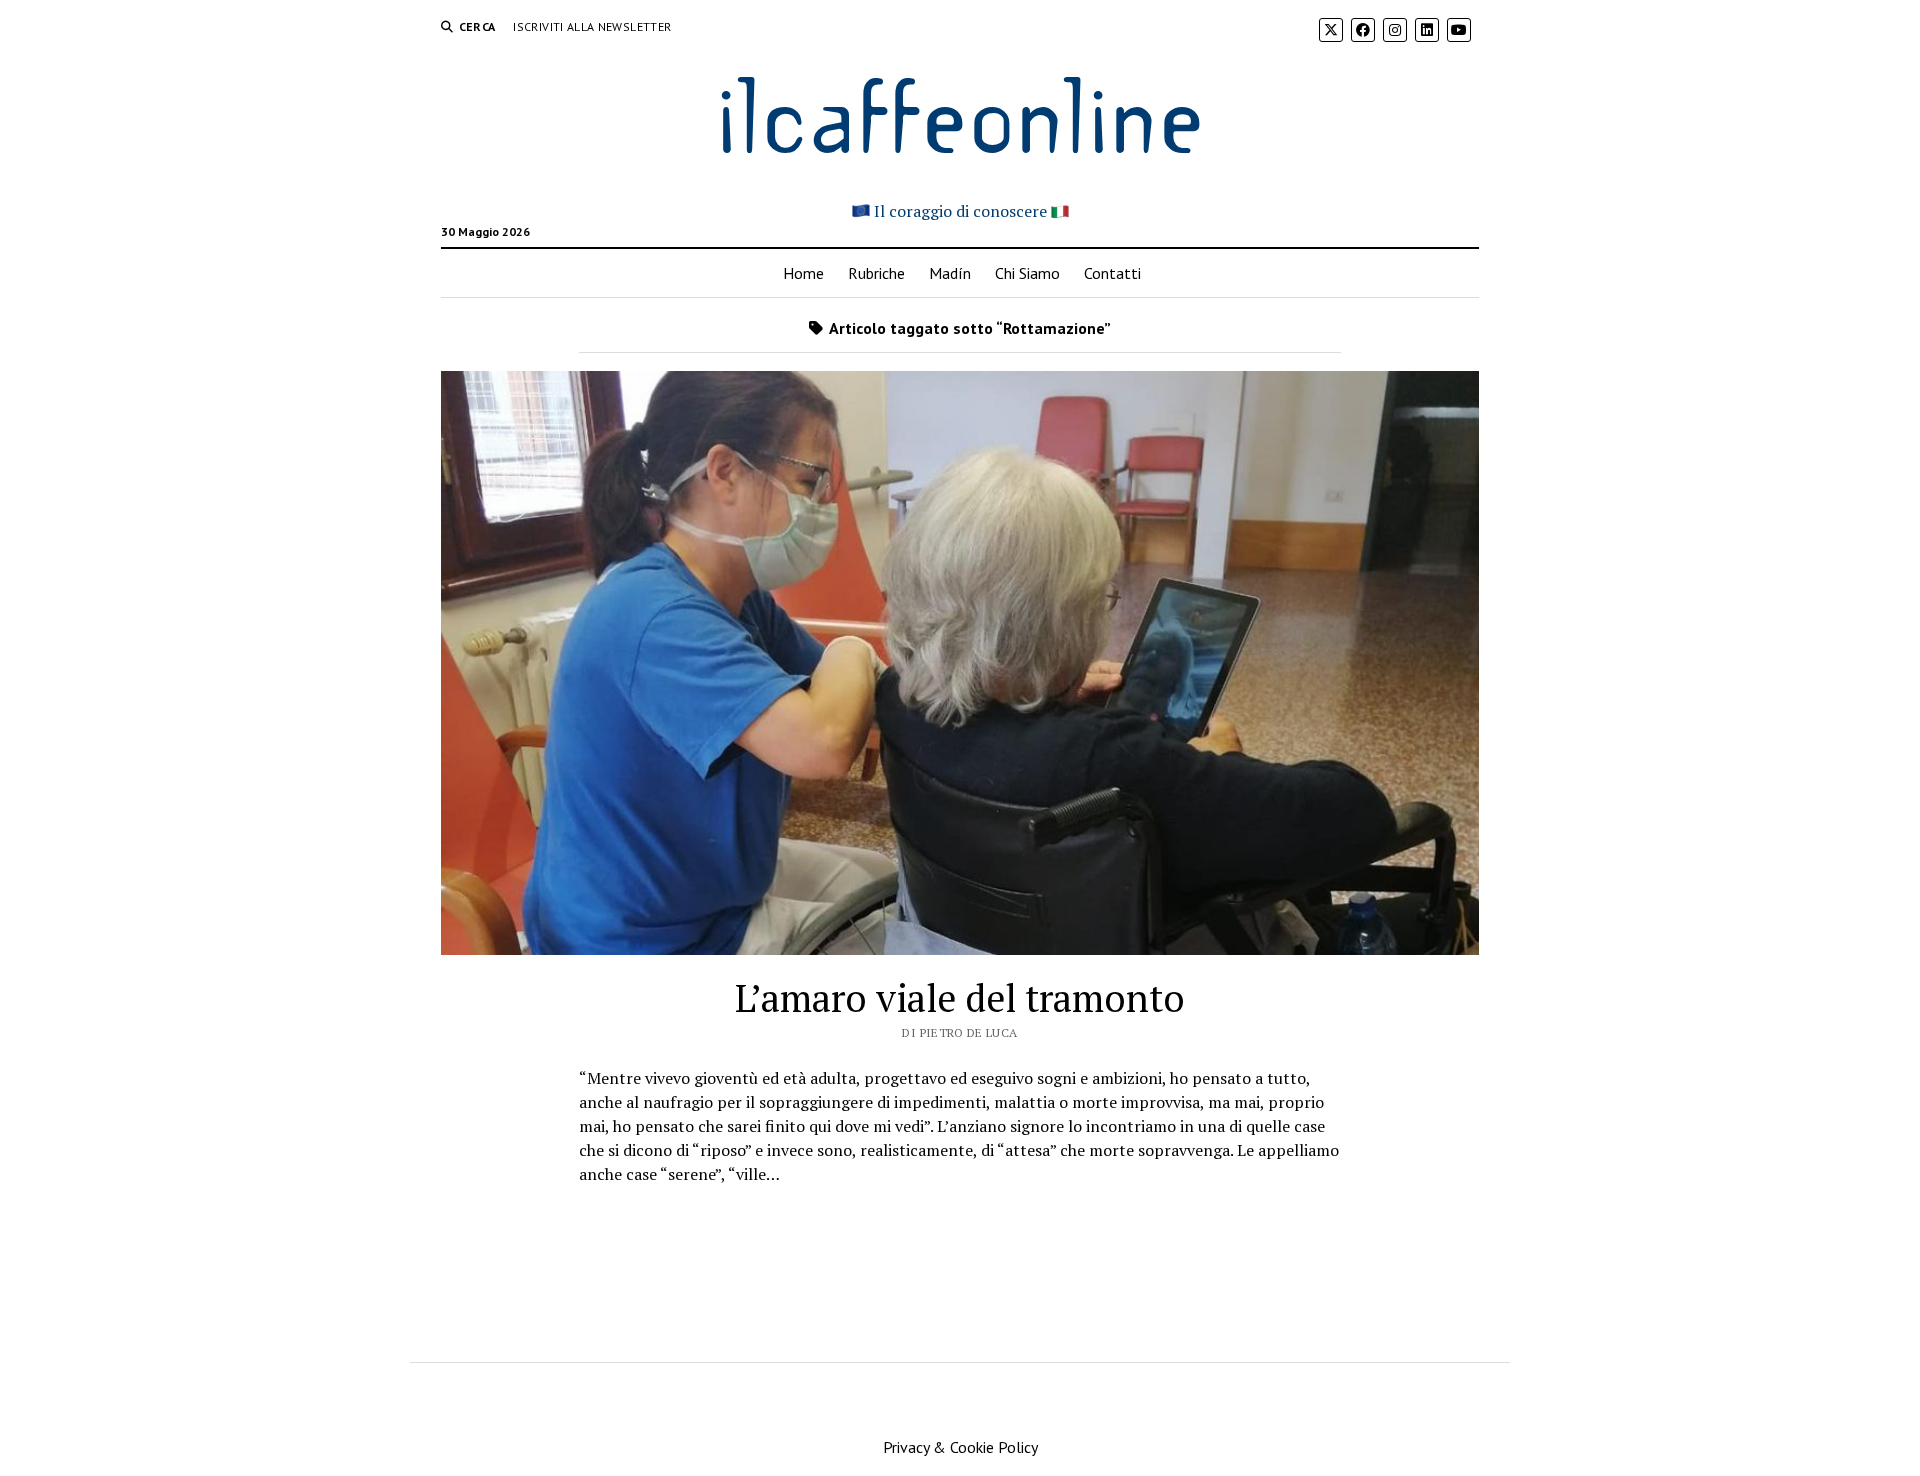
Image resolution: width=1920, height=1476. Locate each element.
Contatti (1112, 273)
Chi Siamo (1027, 273)
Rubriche (876, 273)
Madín (950, 273)
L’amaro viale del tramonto (960, 998)
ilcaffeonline (960, 111)
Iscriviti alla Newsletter (592, 26)
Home (803, 273)
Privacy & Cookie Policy (960, 1447)
